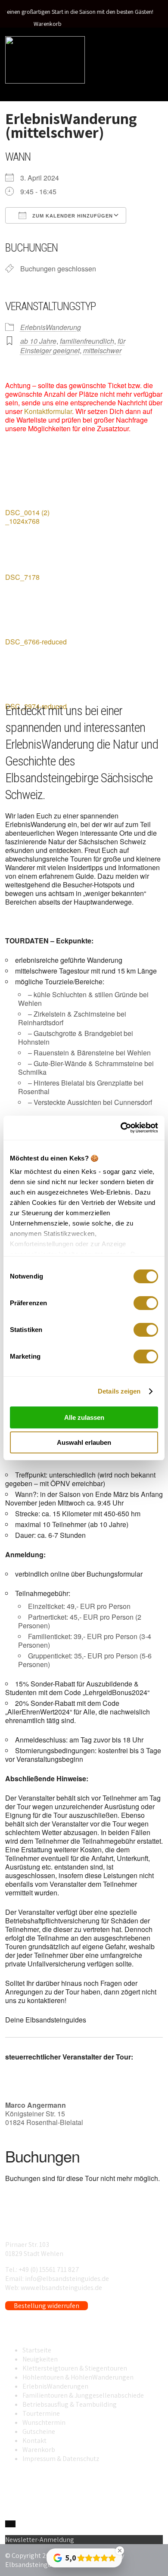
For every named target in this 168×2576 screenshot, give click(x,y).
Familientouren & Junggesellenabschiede (83, 2395)
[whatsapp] (8, 2524)
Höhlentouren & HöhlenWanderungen (78, 2377)
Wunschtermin (44, 2422)
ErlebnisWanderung (51, 327)
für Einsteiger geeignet (73, 346)
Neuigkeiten (40, 2359)
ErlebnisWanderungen (55, 2386)
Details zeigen (119, 1391)
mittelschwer (102, 350)
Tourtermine (41, 2413)
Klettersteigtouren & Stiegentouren (75, 2368)
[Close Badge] (120, 2551)
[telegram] (13, 2524)
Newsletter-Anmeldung (40, 2540)
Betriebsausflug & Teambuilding (70, 2404)
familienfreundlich (87, 341)
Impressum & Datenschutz (61, 2459)
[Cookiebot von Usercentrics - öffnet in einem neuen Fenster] (121, 1128)
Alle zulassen (84, 1417)
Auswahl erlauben (84, 1442)
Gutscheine (39, 2431)
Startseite (37, 2350)
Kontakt (34, 2441)
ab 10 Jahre (38, 341)
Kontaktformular (48, 411)
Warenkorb (48, 24)
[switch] (146, 1303)
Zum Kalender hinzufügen (72, 216)
